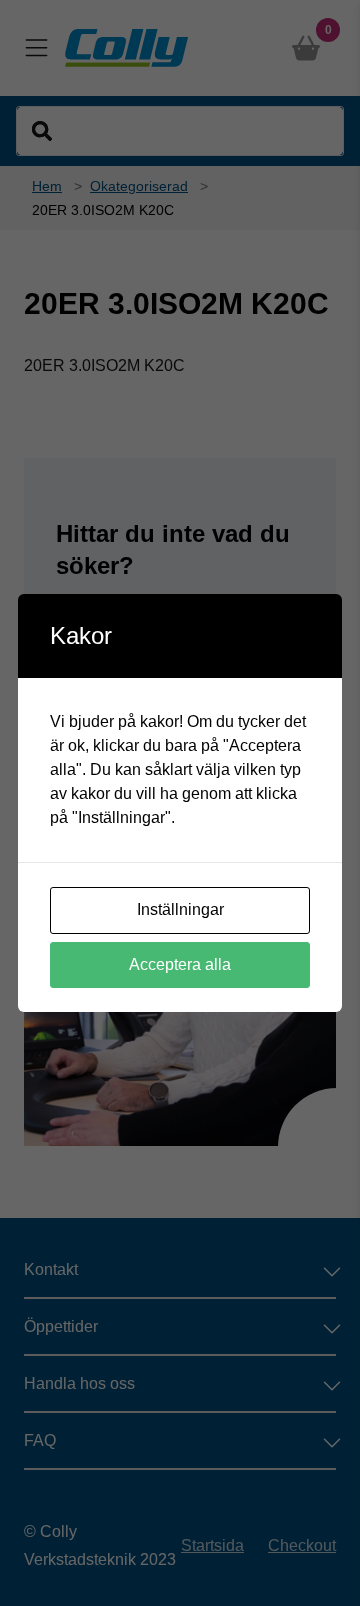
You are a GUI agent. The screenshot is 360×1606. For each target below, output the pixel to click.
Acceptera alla (180, 964)
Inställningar (180, 909)
